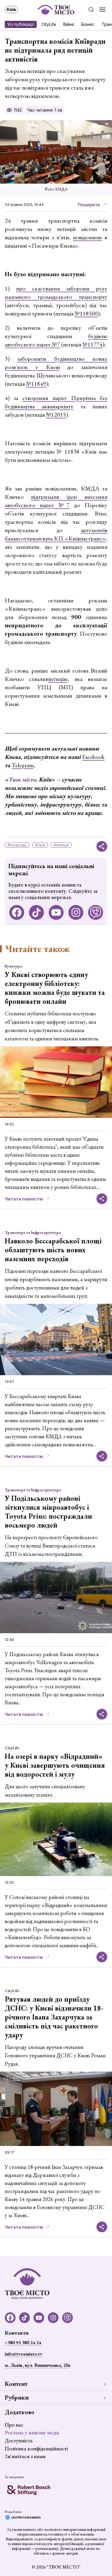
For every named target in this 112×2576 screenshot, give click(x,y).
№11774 (92, 344)
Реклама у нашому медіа (32, 2432)
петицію (58, 679)
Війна (69, 24)
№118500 (86, 313)
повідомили (87, 237)
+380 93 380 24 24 (23, 2343)
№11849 (36, 384)
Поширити (89, 205)
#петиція (61, 845)
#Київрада (17, 845)
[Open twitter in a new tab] (96, 912)
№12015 (56, 415)
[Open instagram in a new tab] (76, 912)
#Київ (40, 845)
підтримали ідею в (59, 497)
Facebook (93, 757)
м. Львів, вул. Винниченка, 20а (37, 2365)
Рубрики (17, 2397)
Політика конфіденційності (36, 2448)
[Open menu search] (91, 10)
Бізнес (88, 24)
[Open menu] (102, 10)
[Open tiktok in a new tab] (36, 912)
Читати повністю (24, 1199)
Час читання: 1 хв (45, 110)
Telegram (23, 765)
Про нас (14, 2425)
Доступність (19, 2440)
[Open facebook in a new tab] (17, 912)
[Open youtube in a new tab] (56, 912)
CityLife (49, 24)
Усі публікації (21, 24)
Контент (16, 2384)
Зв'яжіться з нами (25, 2456)
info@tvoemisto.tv (24, 2354)
